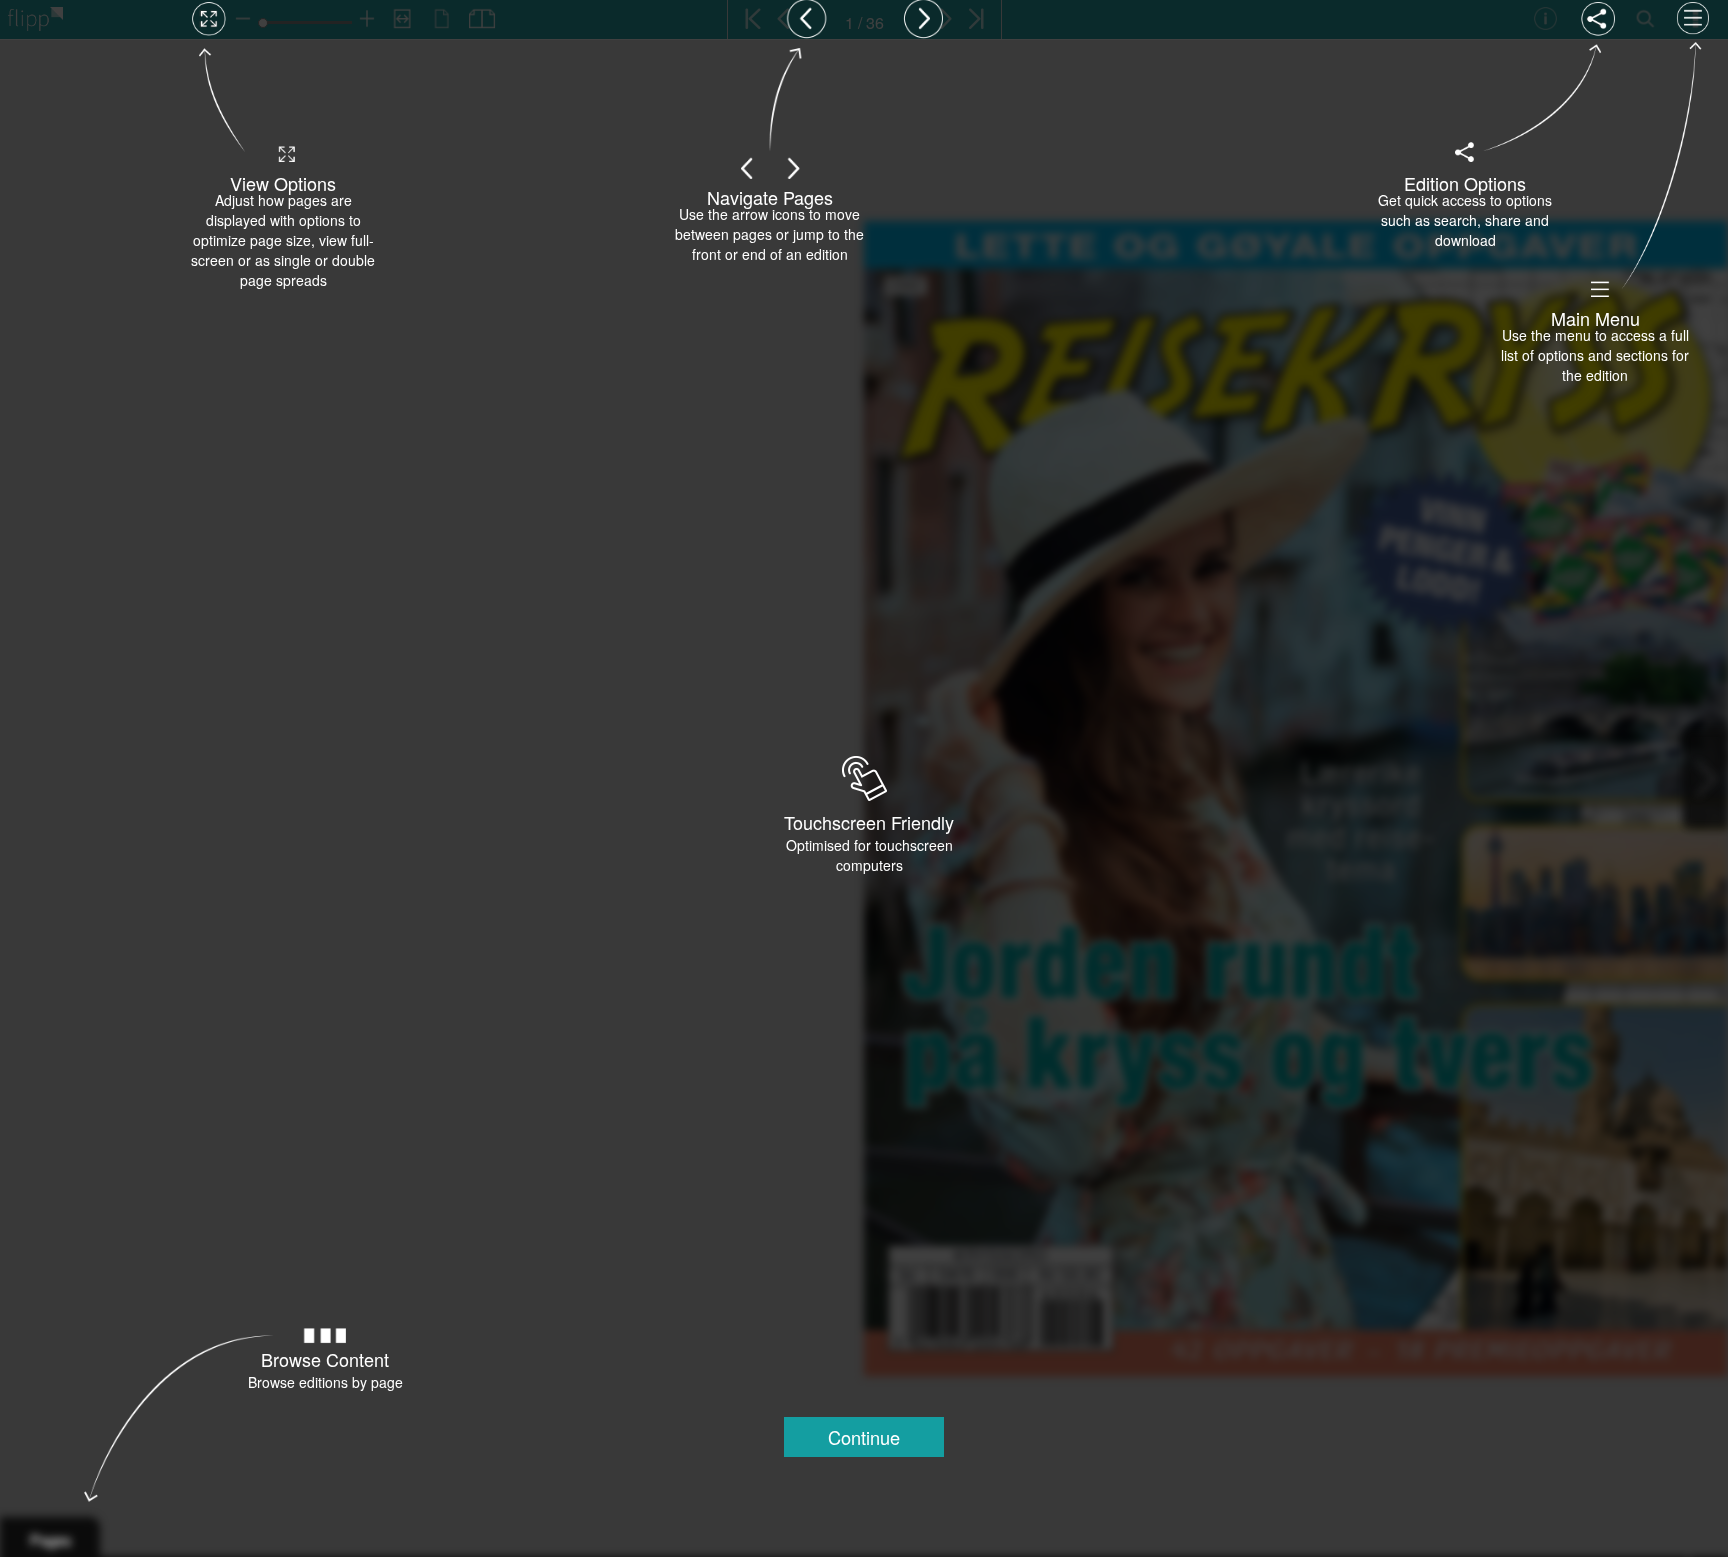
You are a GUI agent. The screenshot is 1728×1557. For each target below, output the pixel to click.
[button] (864, 1437)
